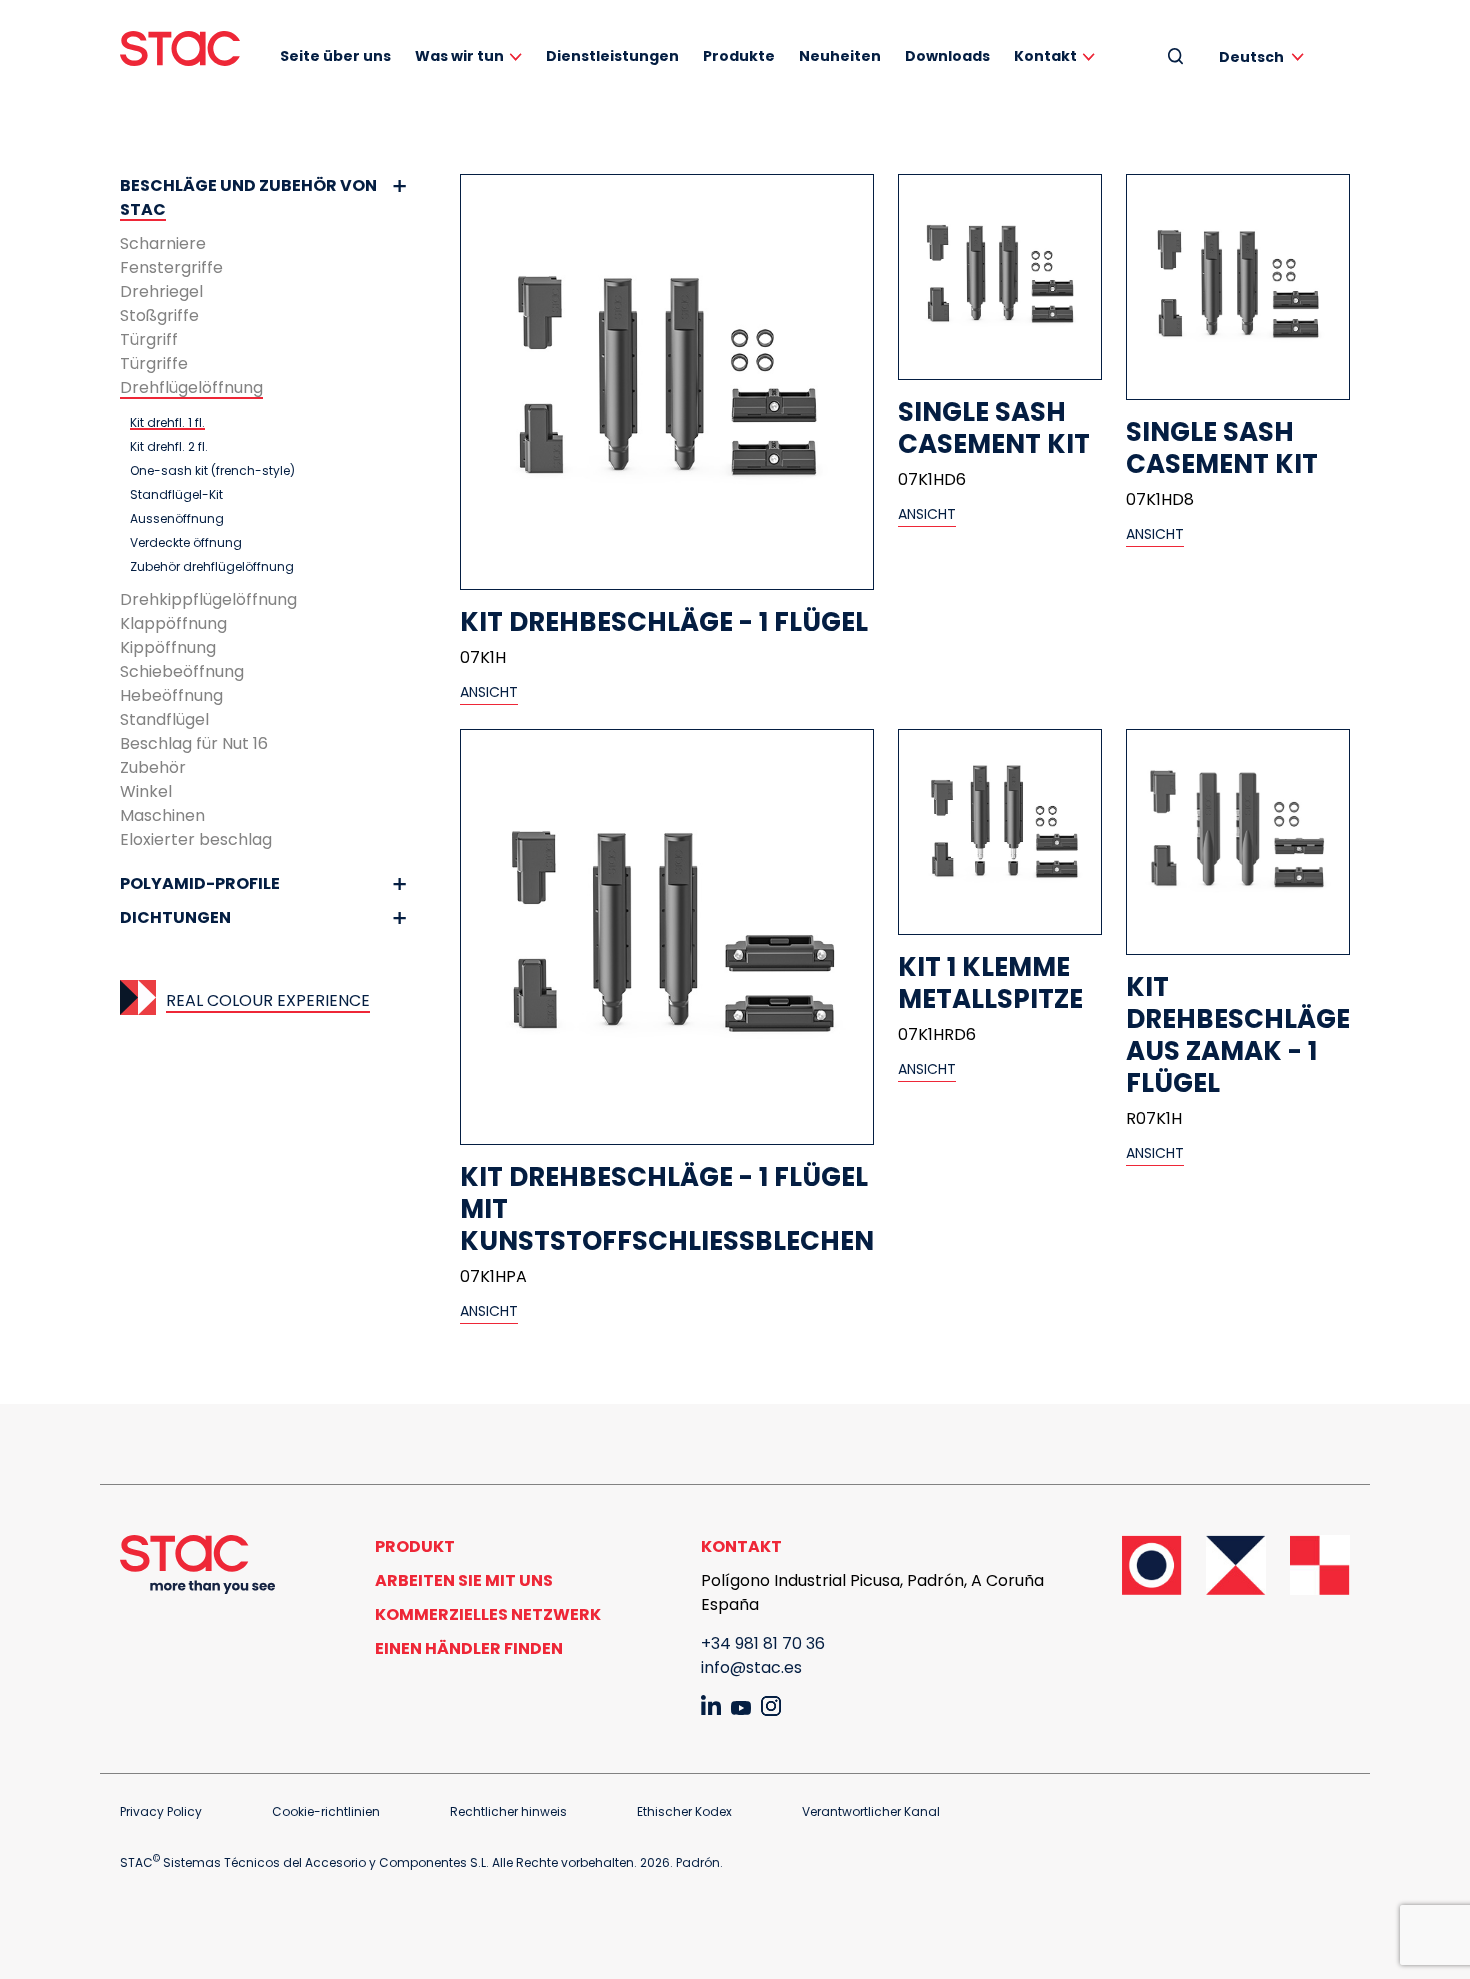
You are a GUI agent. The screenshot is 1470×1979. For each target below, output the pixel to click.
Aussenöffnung (177, 519)
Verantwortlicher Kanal (871, 1811)
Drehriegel (161, 291)
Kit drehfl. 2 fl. (169, 447)
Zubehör (153, 767)
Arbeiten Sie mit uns (464, 1580)
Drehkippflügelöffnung (208, 599)
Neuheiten (840, 56)
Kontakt (1045, 56)
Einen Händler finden (469, 1648)
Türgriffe (154, 363)
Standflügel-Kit (176, 495)
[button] (1265, 56)
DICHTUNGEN (175, 917)
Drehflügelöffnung (191, 387)
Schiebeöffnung (182, 671)
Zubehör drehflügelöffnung (212, 567)
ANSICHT (489, 692)
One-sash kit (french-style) (212, 471)
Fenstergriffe (171, 267)
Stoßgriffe (159, 315)
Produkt (415, 1546)
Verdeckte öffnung (186, 543)
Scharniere (163, 243)
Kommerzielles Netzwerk (488, 1614)
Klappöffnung (173, 623)
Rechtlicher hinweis (508, 1811)
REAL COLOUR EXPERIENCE (268, 1000)
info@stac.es (751, 1667)
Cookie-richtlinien (326, 1811)
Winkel (146, 791)
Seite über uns (335, 56)
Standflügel (164, 719)
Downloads (947, 56)
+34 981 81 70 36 (763, 1643)
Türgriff (149, 339)
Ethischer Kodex (684, 1811)
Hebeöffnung (171, 695)
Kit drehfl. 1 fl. (167, 423)
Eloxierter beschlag (196, 839)
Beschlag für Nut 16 (194, 743)
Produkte (739, 56)
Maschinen (162, 815)
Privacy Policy (161, 1811)
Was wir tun (459, 56)
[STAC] (180, 48)
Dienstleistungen (612, 56)
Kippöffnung (168, 647)
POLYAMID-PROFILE (200, 883)
